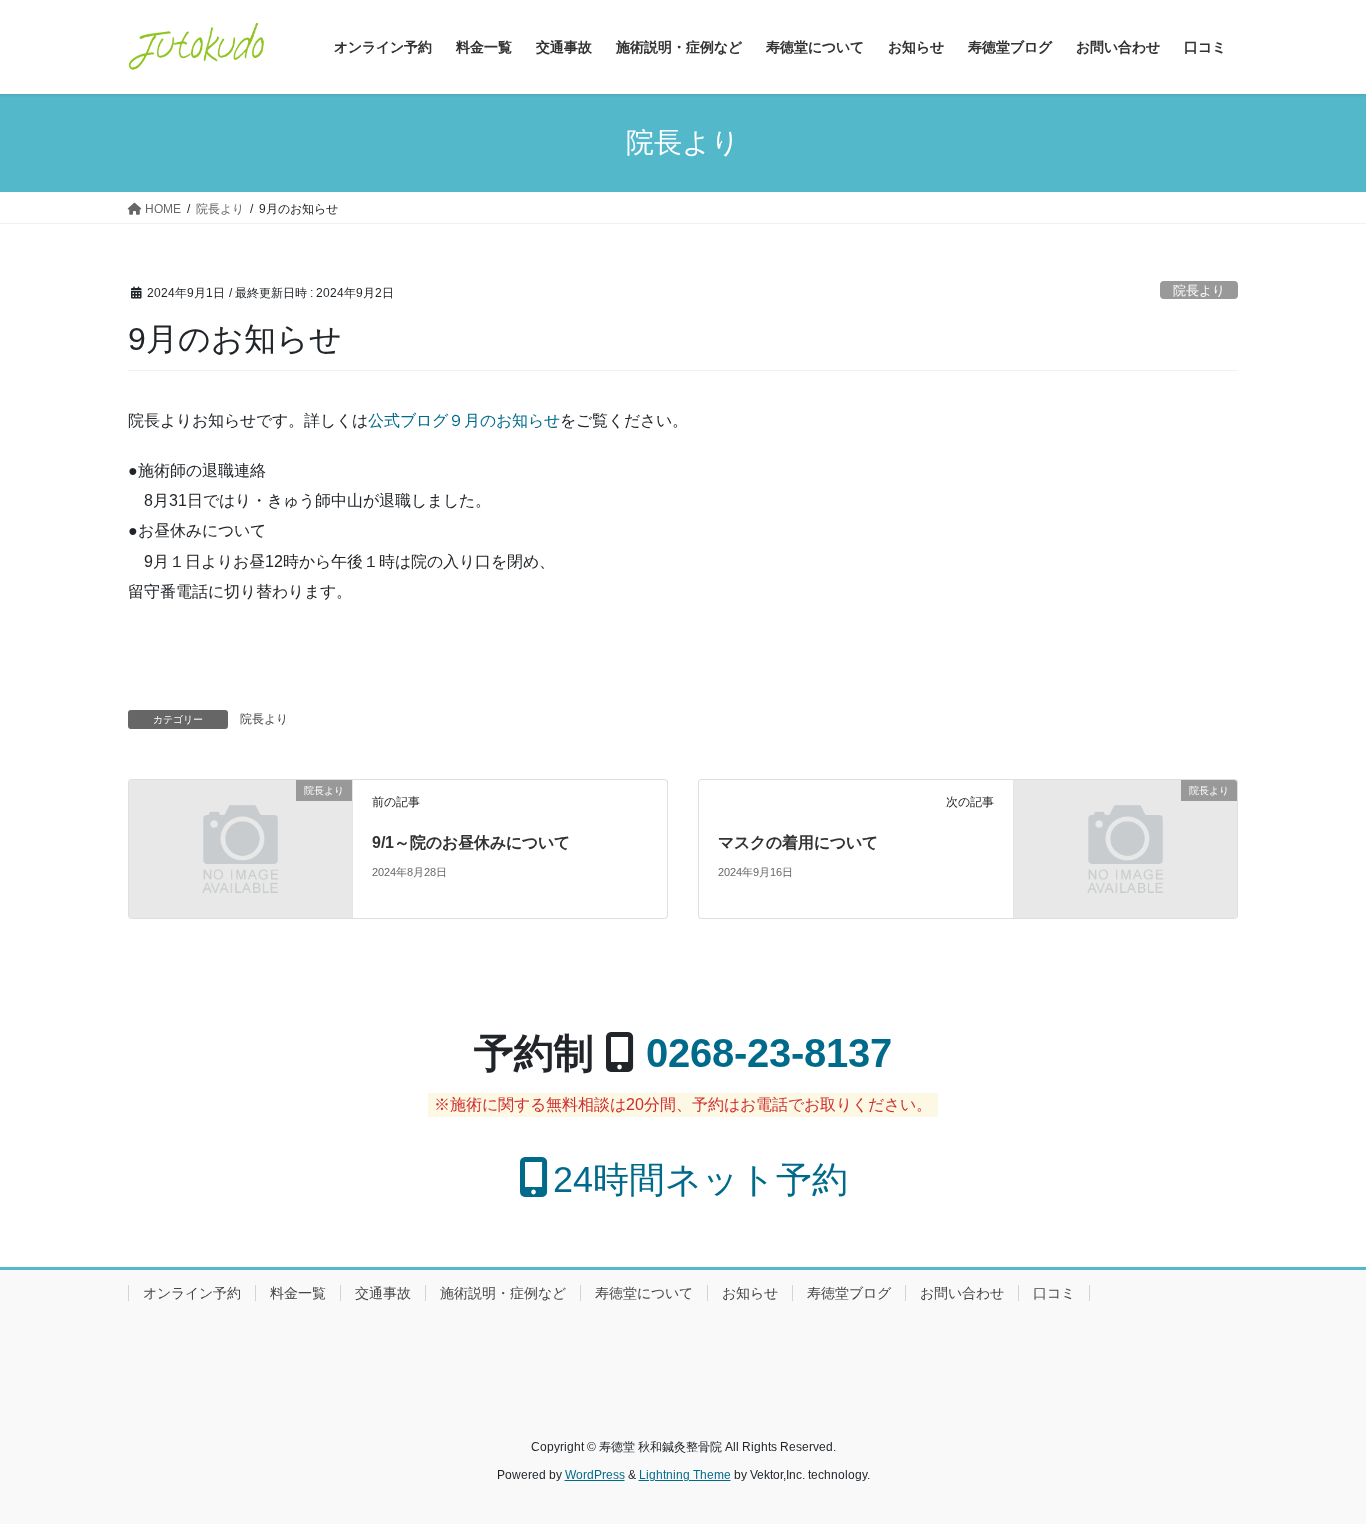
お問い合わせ (962, 1293)
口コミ (1054, 1293)
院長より (1199, 290)
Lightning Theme (685, 1475)
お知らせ (750, 1293)
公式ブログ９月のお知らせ (464, 420)
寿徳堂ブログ (849, 1293)
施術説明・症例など (503, 1293)
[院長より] (240, 847)
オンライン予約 (192, 1293)
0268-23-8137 (769, 1053)
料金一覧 (298, 1293)
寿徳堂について (644, 1293)
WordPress (595, 1475)
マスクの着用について (798, 842)
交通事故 (383, 1293)
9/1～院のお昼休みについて (471, 842)
